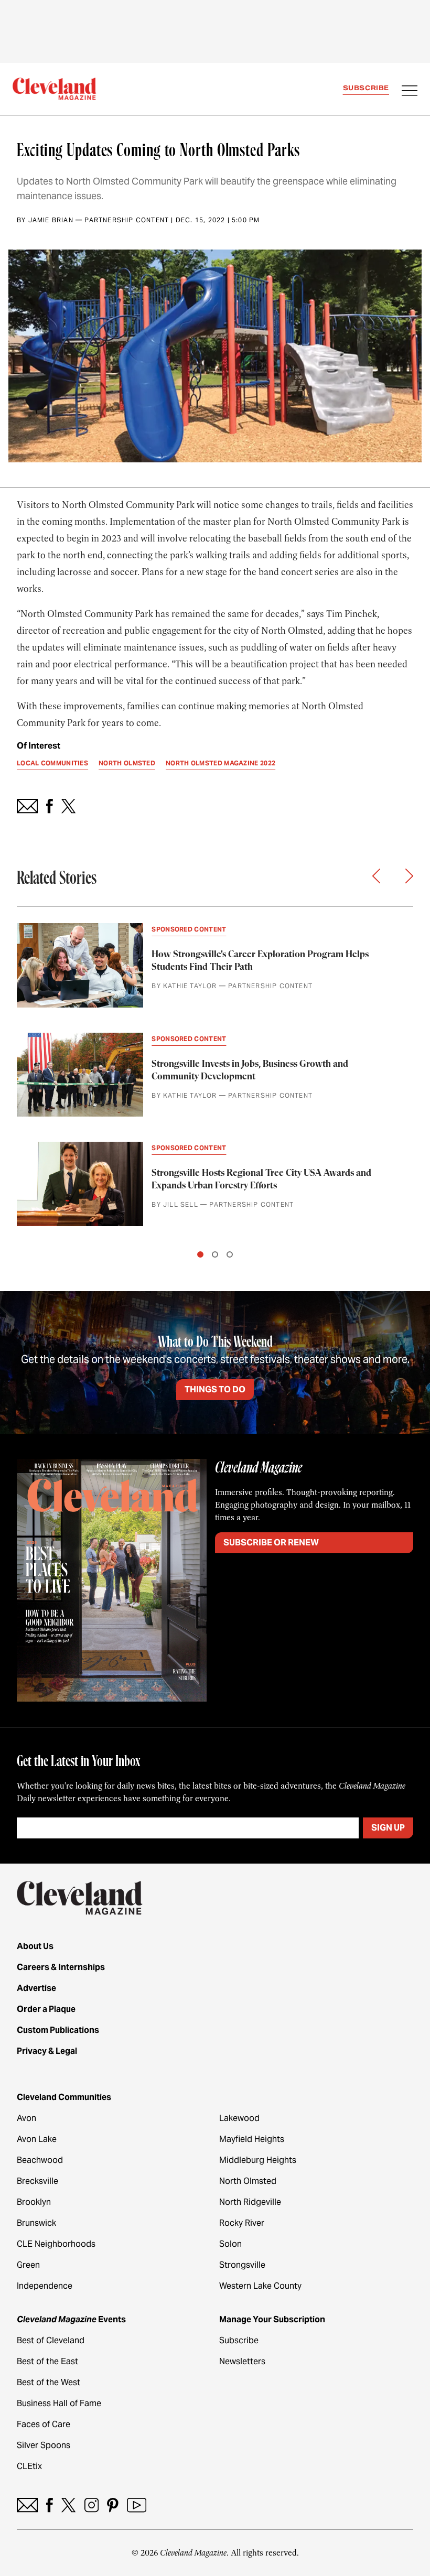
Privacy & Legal (47, 2051)
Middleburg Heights (258, 2160)
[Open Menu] (410, 92)
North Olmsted (248, 2181)
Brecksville (37, 2181)
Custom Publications (58, 2030)
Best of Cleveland (51, 2340)
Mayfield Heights (252, 2139)
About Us (35, 1946)
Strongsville (242, 2265)
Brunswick (36, 2223)
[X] (68, 2505)
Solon (230, 2244)
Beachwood (40, 2160)
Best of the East (47, 2361)
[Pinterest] (113, 2505)
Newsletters (242, 2361)
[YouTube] (137, 2505)
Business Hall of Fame (59, 2403)
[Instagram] (92, 2505)
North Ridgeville (250, 2202)
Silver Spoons (44, 2445)
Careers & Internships (61, 1967)
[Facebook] (50, 2505)
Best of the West (49, 2382)
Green (28, 2265)
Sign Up (388, 1828)
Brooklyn (34, 2202)
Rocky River (242, 2223)
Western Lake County (260, 2286)
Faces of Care (44, 2424)
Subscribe (366, 88)
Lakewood (239, 2118)
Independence (45, 2286)
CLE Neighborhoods (56, 2244)
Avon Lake (37, 2139)
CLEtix (29, 2466)
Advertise (36, 1988)
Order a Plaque (46, 2009)
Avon (26, 2118)
